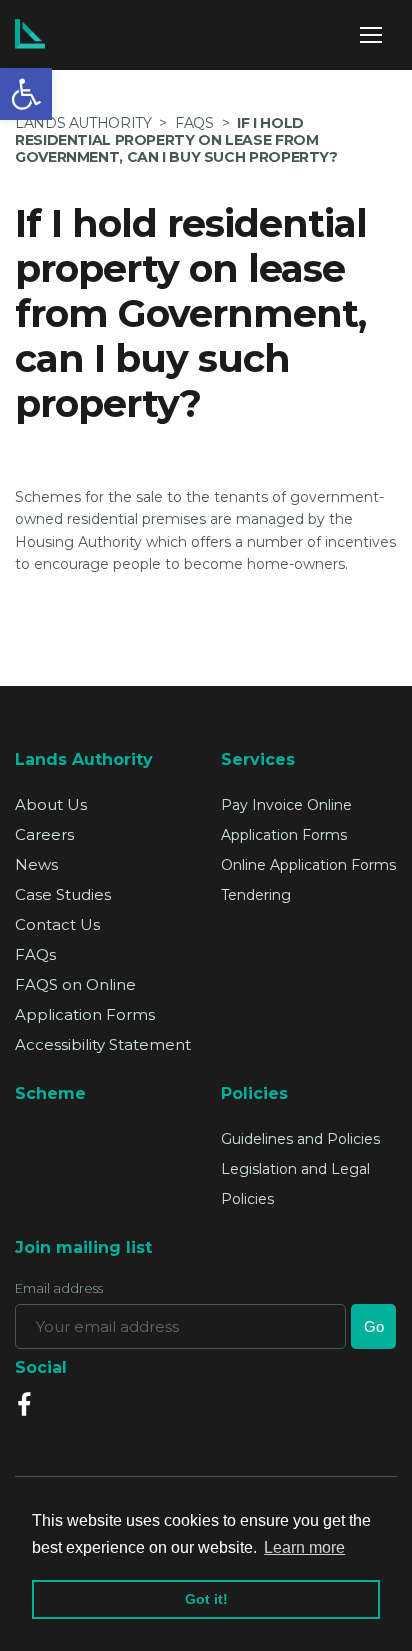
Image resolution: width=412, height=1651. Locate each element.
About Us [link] (51, 804)
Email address (59, 1288)
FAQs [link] (35, 954)
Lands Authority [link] (83, 123)
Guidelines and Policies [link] (300, 1139)
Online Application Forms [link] (308, 865)
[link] (26, 94)
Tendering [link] (256, 895)
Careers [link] (44, 834)
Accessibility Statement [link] (103, 1044)
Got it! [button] (206, 1599)
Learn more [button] (304, 1547)
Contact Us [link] (57, 924)
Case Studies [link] (63, 894)
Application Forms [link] (284, 835)
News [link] (36, 864)
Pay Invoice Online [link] (286, 805)
